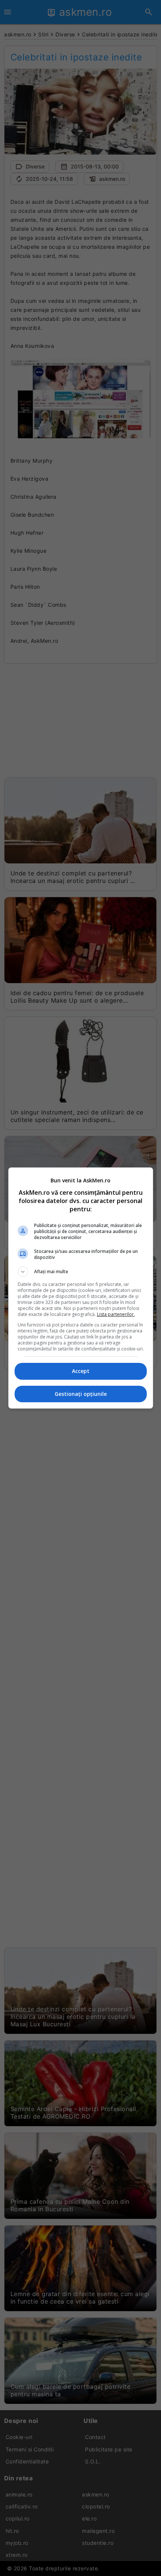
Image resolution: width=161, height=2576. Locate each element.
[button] (81, 1272)
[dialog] (81, 1288)
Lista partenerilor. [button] (116, 1314)
